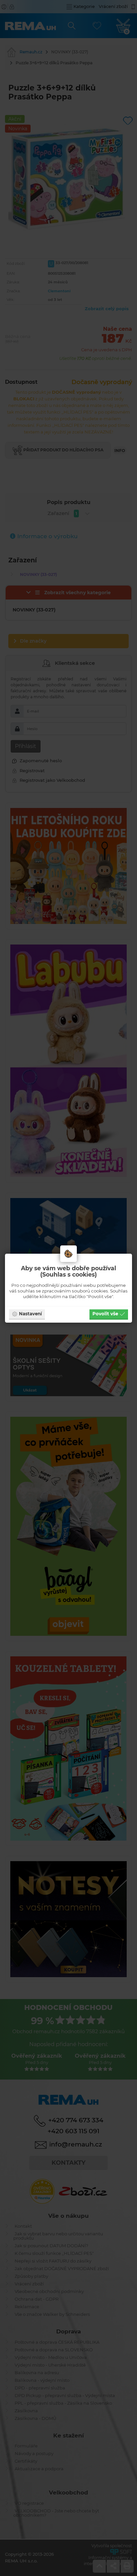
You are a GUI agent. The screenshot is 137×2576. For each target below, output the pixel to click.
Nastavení (30, 1314)
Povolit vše (105, 1314)
